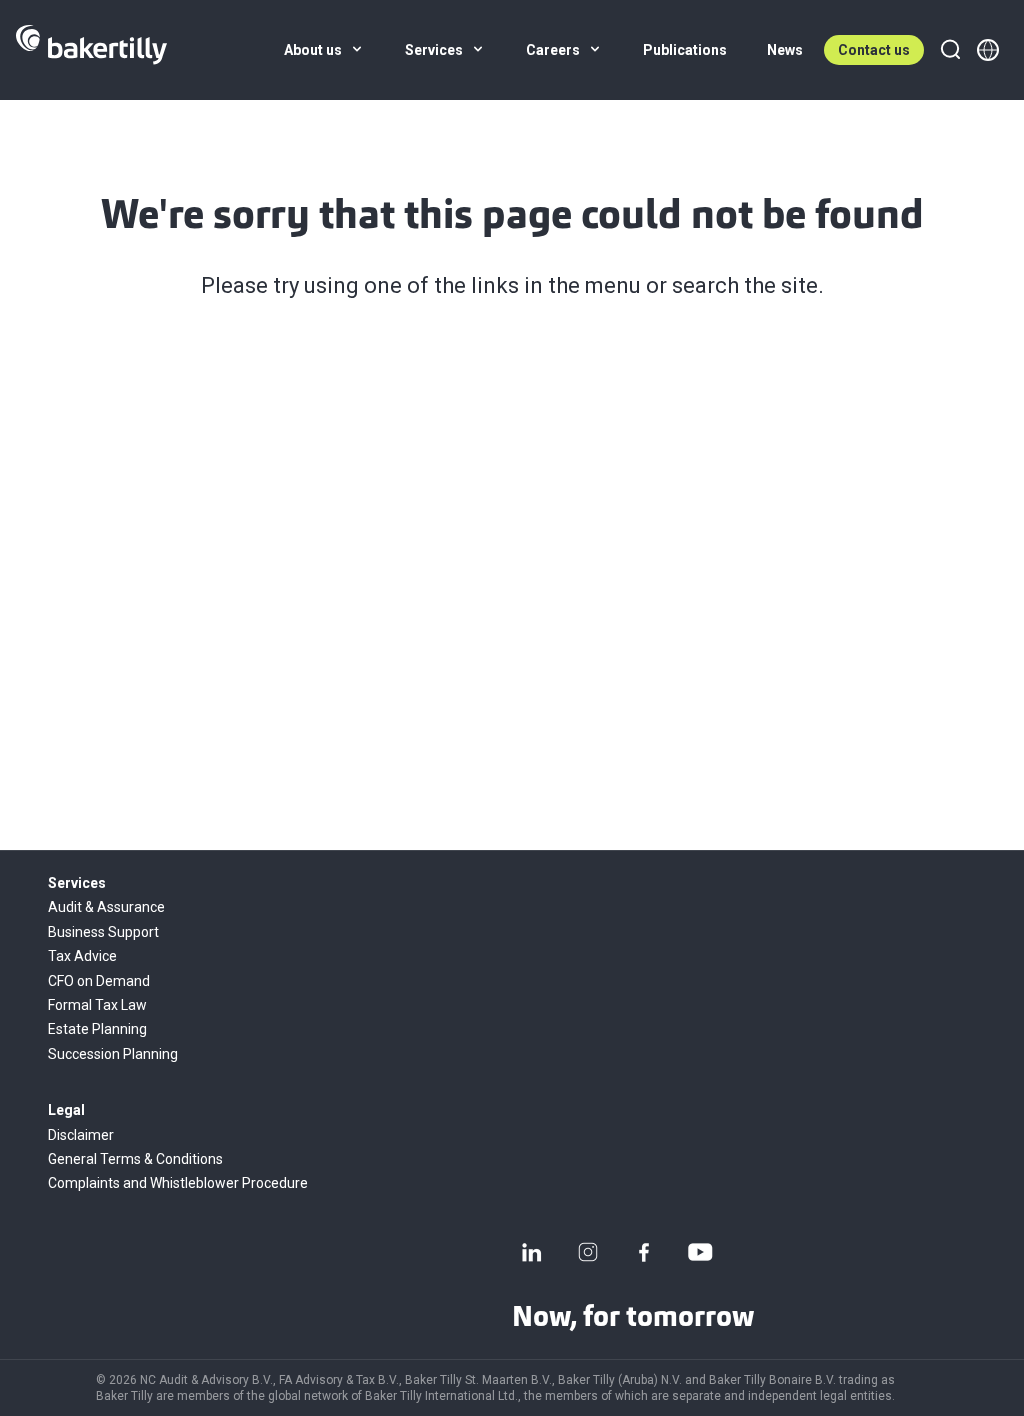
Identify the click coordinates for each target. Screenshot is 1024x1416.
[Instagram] (588, 1252)
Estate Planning (97, 1029)
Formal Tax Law (97, 1005)
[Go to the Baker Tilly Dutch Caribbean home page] (91, 50)
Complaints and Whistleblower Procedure (178, 1183)
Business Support (103, 932)
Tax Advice (82, 956)
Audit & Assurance (106, 907)
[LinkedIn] (532, 1252)
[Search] (950, 50)
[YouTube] (700, 1252)
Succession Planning (113, 1054)
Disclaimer (81, 1135)
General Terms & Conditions (135, 1159)
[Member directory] (988, 50)
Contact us (874, 50)
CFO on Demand (99, 981)
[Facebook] (644, 1252)
